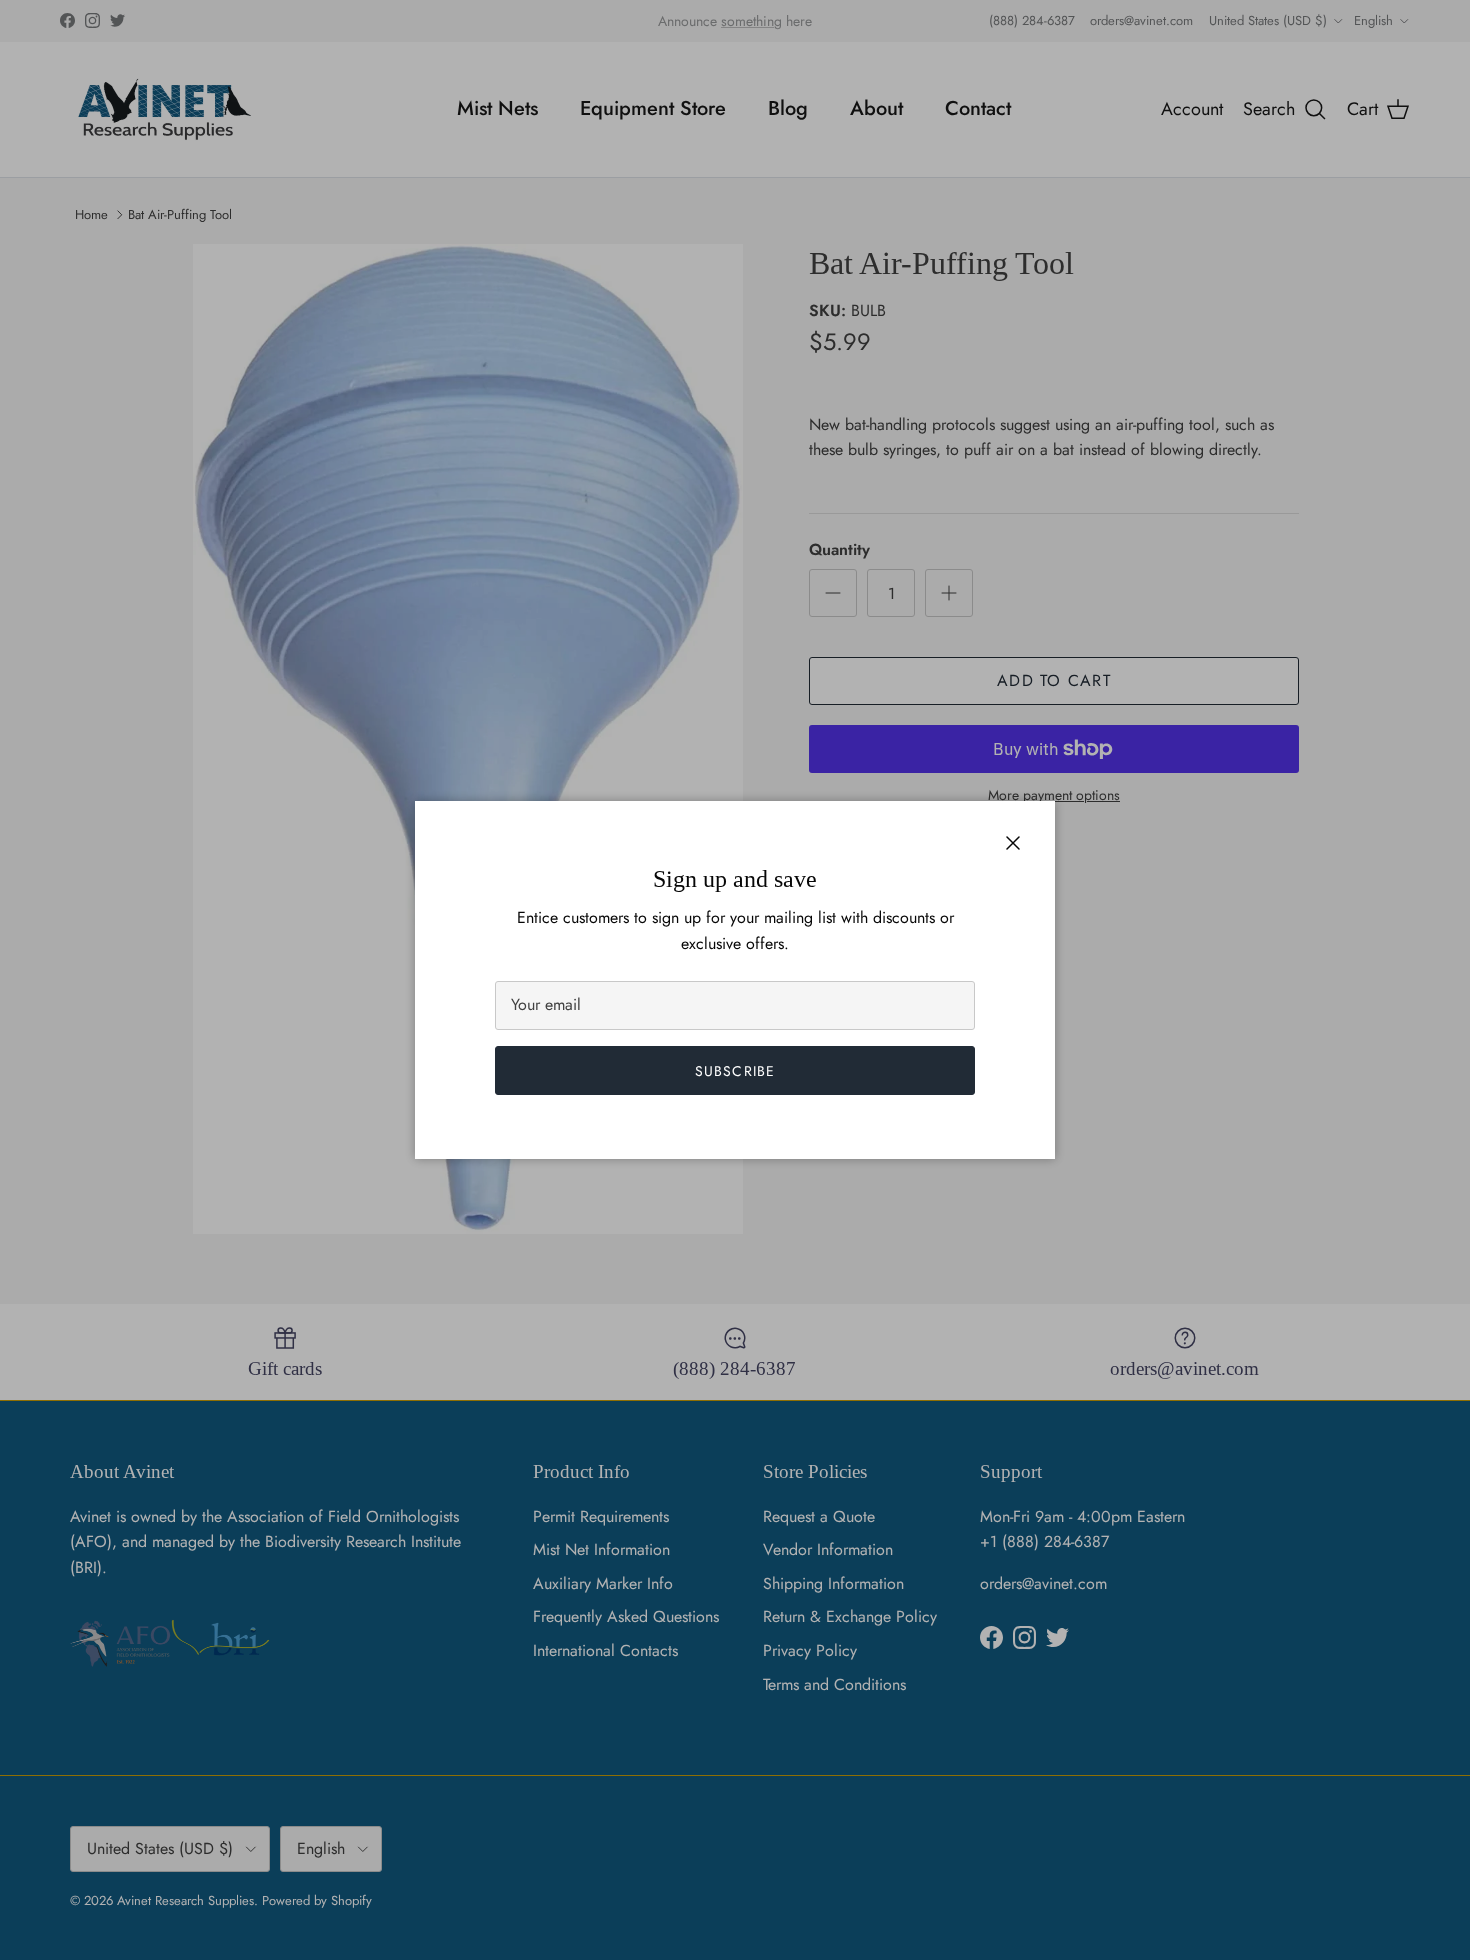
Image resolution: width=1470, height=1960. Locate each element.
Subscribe (735, 1071)
